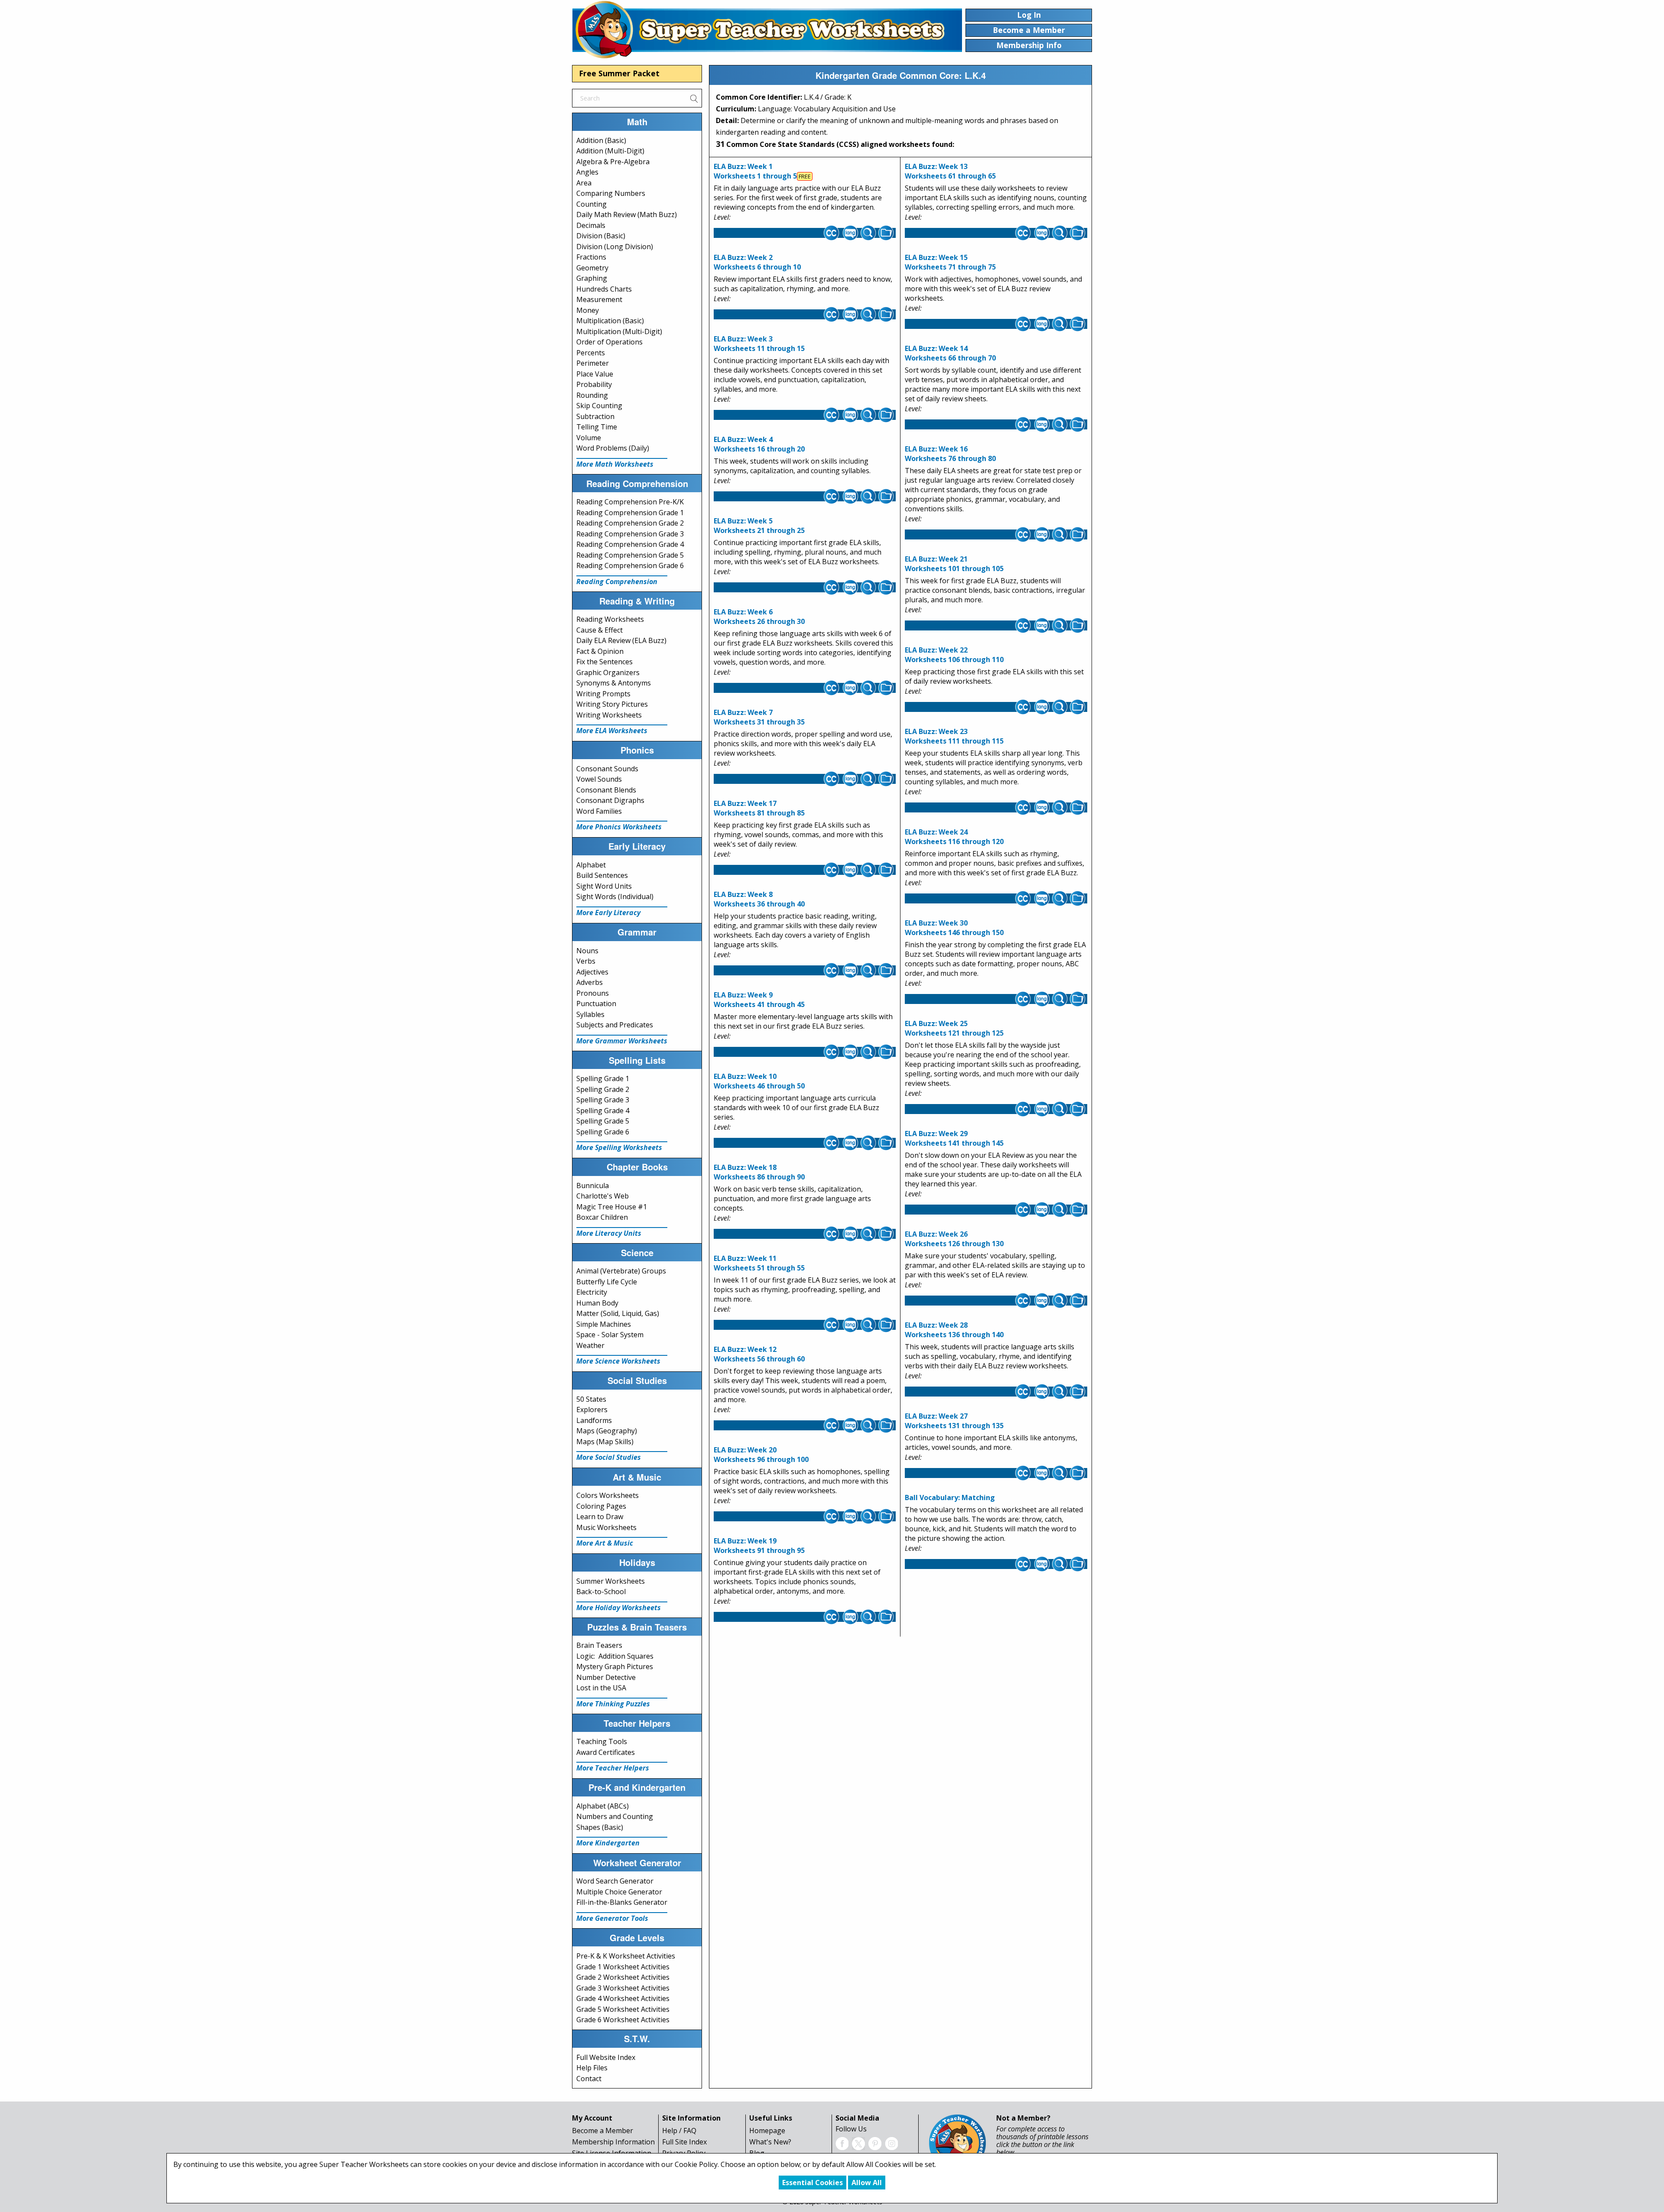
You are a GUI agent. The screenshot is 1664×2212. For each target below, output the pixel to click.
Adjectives (592, 972)
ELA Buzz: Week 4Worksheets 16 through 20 (759, 444)
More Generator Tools (612, 1918)
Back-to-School (601, 1592)
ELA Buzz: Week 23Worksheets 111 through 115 (954, 736)
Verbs (586, 961)
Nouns (587, 951)
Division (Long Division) (615, 247)
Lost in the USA (601, 1688)
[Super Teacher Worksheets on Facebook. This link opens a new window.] (842, 2143)
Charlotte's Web (603, 1196)
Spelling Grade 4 (603, 1111)
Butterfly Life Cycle (607, 1282)
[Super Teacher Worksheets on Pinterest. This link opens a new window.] (875, 2143)
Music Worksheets (606, 1527)
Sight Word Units (604, 886)
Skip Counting (599, 406)
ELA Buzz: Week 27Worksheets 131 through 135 (954, 1421)
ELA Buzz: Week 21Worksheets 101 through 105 (954, 564)
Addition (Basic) (601, 140)
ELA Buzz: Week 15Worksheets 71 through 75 (950, 262)
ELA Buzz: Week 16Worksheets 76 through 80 (950, 454)
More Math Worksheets (615, 464)
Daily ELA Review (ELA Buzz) (621, 640)
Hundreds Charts (604, 289)
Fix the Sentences (604, 662)
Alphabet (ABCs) (603, 1806)
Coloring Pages (601, 1506)
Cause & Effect (600, 630)
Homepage (767, 2131)
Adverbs (590, 982)
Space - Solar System (610, 1335)
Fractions (591, 257)
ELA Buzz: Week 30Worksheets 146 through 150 (954, 928)
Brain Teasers (599, 1645)
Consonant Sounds (607, 769)
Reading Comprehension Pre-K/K (630, 502)
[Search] (694, 98)
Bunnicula (593, 1186)
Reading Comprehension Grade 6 (630, 565)
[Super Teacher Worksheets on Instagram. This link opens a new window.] (891, 2143)
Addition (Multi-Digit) (610, 151)
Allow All (867, 2183)
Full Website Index (606, 2057)
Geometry (592, 268)
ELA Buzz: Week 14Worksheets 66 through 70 (950, 353)
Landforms (594, 1420)
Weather (590, 1345)
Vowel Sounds (599, 779)
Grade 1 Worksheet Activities (623, 1967)
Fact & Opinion (600, 651)
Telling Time (597, 427)
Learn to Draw (600, 1517)
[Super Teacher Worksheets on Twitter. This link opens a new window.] (858, 2143)
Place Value (595, 374)
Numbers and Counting (615, 1816)
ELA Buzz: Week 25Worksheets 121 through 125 (954, 1028)
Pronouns (593, 993)
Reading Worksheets (610, 619)
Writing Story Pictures (612, 704)
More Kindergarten (608, 1843)
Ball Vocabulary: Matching (950, 1497)
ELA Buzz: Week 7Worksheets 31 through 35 (759, 717)
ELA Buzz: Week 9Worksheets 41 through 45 (759, 1000)
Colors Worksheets (608, 1495)
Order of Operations (609, 342)
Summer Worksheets (611, 1581)
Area (584, 183)
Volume (589, 438)
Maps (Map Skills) (605, 1442)
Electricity (592, 1292)
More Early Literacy (608, 913)
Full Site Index (684, 2142)
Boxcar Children (602, 1217)
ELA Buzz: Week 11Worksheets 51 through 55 (759, 1263)
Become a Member (603, 2131)
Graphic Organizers (608, 672)
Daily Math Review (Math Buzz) (627, 214)
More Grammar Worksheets (622, 1041)
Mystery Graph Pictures (615, 1666)
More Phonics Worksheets (619, 827)
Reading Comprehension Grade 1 (630, 513)
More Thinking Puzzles (613, 1704)
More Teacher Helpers (613, 1768)
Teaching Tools (602, 1741)
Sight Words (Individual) (615, 896)
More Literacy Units (609, 1233)
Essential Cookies (812, 2183)
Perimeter (593, 363)
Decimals (591, 225)
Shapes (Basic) (600, 1827)
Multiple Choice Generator (619, 1892)
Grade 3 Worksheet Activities (623, 1988)
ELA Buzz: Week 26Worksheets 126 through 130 (954, 1239)
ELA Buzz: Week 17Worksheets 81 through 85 (759, 808)
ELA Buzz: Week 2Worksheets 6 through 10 (757, 262)
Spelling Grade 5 (603, 1121)
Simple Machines (604, 1324)
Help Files (592, 2068)
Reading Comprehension (617, 581)
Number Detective (606, 1677)
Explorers (592, 1410)
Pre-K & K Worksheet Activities (626, 1956)
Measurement (599, 299)
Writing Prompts (603, 694)
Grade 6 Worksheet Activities (623, 2020)
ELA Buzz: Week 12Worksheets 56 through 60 (759, 1354)
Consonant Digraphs (610, 800)
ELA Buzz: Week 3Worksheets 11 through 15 (759, 344)
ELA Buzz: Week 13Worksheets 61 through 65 (950, 171)
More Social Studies (609, 1457)
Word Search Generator (615, 1881)
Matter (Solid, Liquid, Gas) (618, 1313)
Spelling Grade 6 (603, 1132)
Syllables (590, 1014)
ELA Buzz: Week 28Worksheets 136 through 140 (954, 1330)
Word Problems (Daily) (613, 448)
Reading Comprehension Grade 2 (630, 523)
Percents (591, 353)
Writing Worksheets (609, 715)
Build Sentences (602, 875)
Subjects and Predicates (615, 1025)
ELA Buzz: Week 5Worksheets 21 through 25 (759, 526)
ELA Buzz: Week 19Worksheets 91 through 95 (759, 1546)
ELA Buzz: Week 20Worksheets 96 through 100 (761, 1455)
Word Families (599, 811)
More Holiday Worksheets (619, 1608)
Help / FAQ (679, 2131)
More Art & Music (605, 1543)
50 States (591, 1399)
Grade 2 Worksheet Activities (623, 1977)
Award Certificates (606, 1752)
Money (588, 310)
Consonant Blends (606, 790)
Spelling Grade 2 (603, 1089)
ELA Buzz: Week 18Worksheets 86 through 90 (759, 1172)
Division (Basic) (601, 236)
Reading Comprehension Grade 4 (630, 544)
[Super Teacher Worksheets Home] (767, 29)
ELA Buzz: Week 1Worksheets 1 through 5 (755, 171)
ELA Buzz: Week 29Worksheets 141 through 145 (954, 1138)
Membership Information (613, 2142)
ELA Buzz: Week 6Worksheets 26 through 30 (759, 617)
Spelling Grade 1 (603, 1078)
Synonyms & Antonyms (614, 683)
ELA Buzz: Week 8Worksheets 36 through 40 (759, 899)
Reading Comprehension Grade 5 (630, 555)
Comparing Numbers (611, 193)
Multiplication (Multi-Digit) (619, 331)
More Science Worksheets (618, 1361)
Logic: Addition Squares (615, 1656)
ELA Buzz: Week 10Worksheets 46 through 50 (759, 1081)
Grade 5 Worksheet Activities (623, 2009)
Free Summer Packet (619, 73)
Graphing (592, 278)
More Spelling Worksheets (619, 1147)
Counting (591, 204)
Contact (589, 2079)
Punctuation (596, 1004)
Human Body (597, 1303)
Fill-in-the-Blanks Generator (622, 1902)
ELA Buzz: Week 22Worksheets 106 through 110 (954, 655)
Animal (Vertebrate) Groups (621, 1271)
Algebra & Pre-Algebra (613, 162)
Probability (594, 384)
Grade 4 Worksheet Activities (623, 1998)
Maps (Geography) (607, 1431)
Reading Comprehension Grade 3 (630, 534)
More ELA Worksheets (612, 731)
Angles (587, 172)
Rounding (592, 395)
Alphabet (591, 865)
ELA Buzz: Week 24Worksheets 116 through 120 (954, 837)
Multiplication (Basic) (610, 321)
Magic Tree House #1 (612, 1207)
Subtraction (595, 416)
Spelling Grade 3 (603, 1100)
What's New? (770, 2142)
